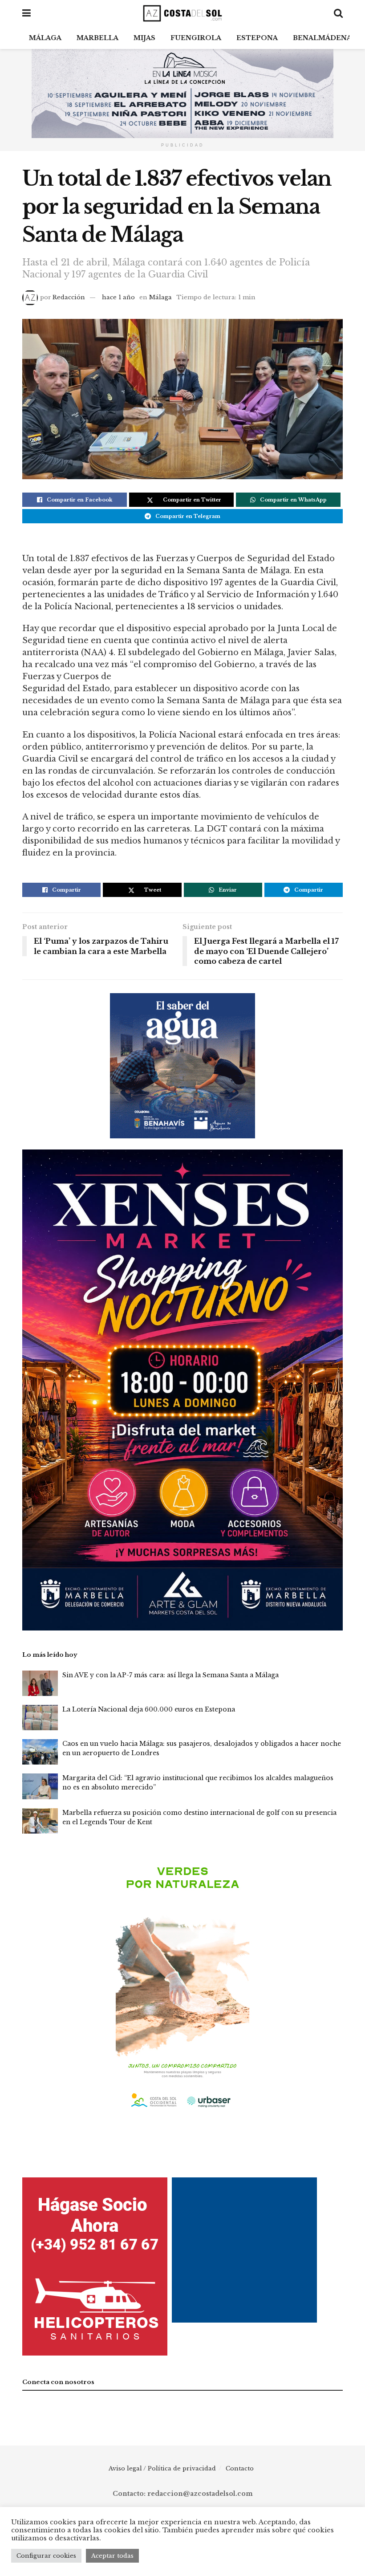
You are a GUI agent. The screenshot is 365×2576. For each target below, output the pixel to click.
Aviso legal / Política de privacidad (162, 2468)
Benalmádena (322, 38)
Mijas (144, 38)
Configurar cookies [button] (46, 2556)
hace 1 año (118, 297)
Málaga (45, 38)
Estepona (257, 38)
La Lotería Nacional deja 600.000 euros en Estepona (149, 1709)
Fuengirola (196, 38)
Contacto (240, 2468)
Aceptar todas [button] (112, 2556)
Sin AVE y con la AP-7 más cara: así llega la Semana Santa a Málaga (170, 1675)
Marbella (97, 38)
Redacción (69, 297)
